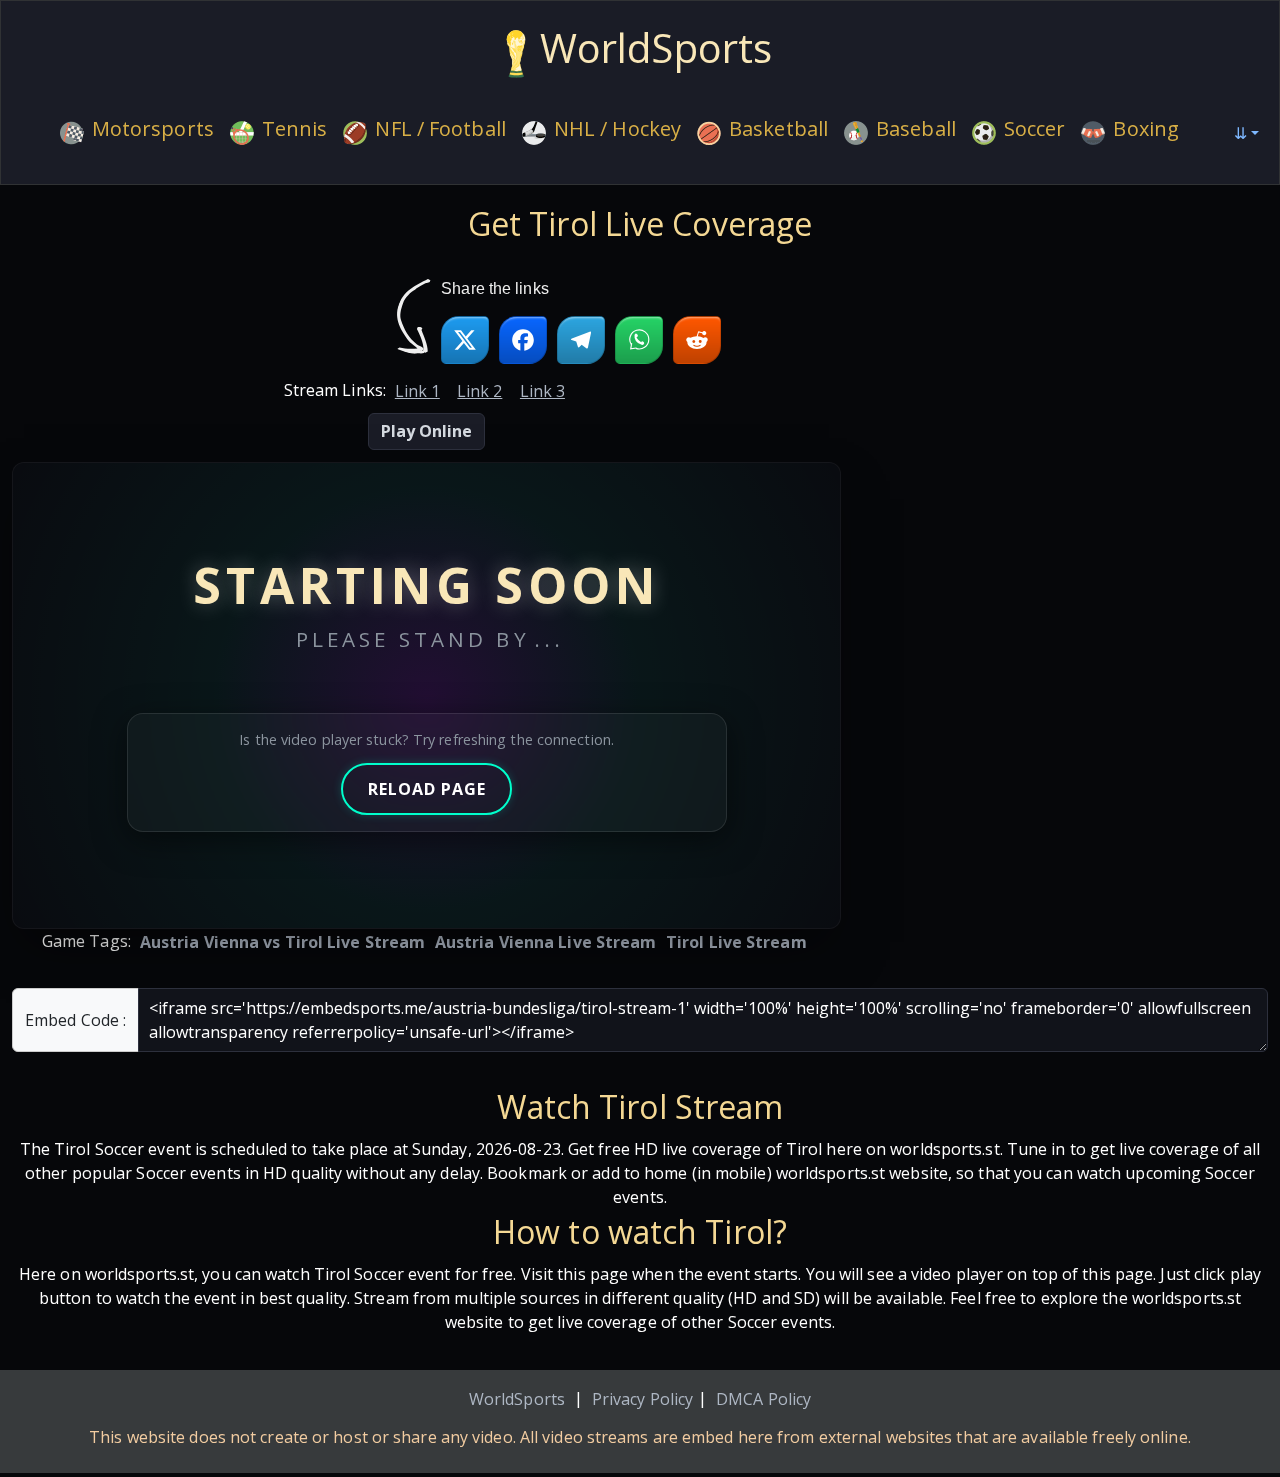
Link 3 (542, 391)
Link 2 (479, 391)
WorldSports (517, 1399)
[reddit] (697, 340)
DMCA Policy (763, 1399)
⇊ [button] (1240, 133)
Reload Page (427, 789)
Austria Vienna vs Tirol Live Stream (283, 942)
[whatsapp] (639, 340)
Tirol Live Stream (736, 942)
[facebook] (523, 340)
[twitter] (465, 340)
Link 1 (417, 391)
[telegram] (581, 340)
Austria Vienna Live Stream (546, 942)
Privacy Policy (642, 1399)
